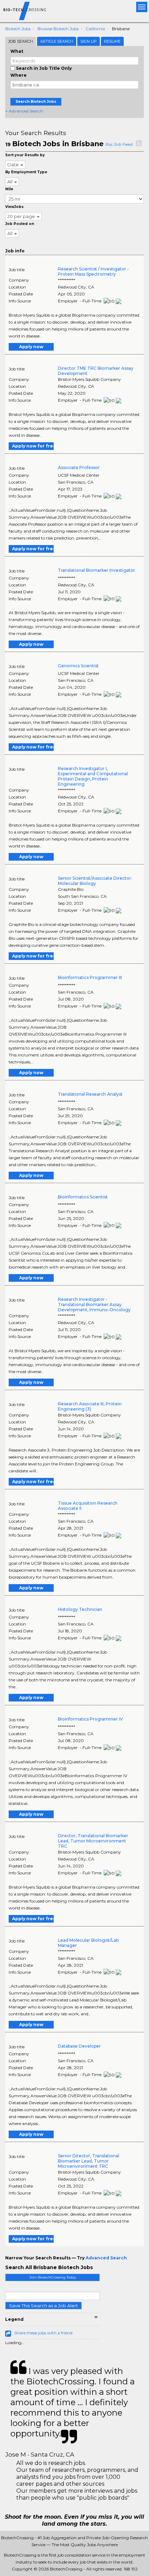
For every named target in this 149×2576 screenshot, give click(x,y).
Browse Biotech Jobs (58, 29)
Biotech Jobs (18, 29)
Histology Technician (80, 1609)
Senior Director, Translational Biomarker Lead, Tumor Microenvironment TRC (89, 2161)
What (17, 51)
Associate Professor (79, 467)
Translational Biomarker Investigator (97, 570)
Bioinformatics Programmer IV (90, 1719)
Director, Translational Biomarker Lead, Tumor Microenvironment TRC (93, 1841)
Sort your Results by (25, 155)
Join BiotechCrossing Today (53, 2277)
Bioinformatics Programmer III (90, 977)
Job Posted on (20, 224)
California (95, 29)
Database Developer (79, 2046)
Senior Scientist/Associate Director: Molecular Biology (95, 881)
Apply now (31, 347)
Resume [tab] (112, 41)
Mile (9, 189)
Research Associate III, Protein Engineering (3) (90, 1406)
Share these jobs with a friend (43, 2333)
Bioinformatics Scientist (83, 1197)
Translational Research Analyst (90, 1094)
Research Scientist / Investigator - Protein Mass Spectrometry (93, 271)
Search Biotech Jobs (36, 102)
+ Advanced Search (24, 111)
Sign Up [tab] (89, 41)
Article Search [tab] (57, 41)
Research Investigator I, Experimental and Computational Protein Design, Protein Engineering (93, 776)
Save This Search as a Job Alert (43, 2306)
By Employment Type (26, 172)
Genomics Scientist (78, 666)
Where (19, 75)
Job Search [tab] (21, 41)
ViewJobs (14, 207)
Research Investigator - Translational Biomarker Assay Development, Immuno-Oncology (94, 1304)
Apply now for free (33, 446)
